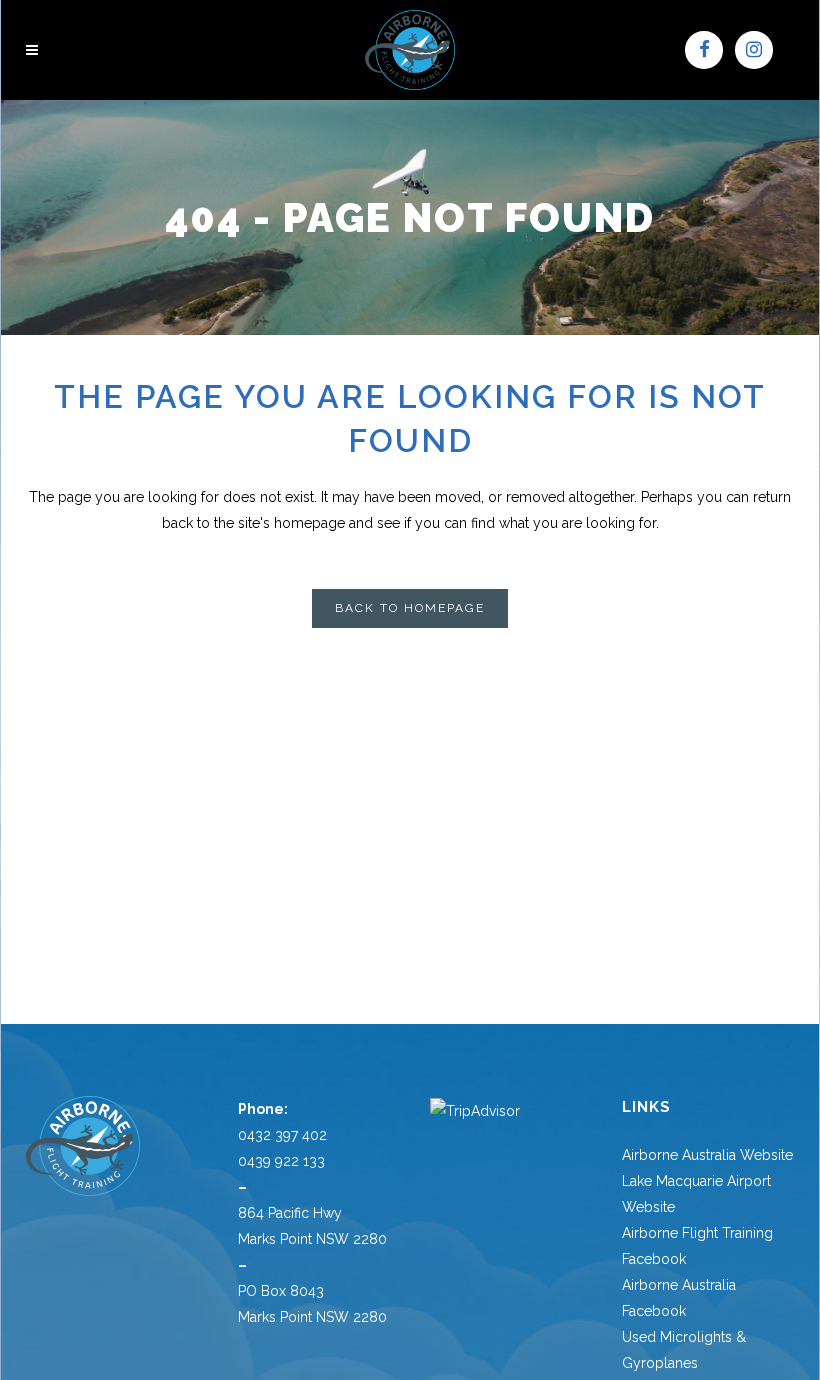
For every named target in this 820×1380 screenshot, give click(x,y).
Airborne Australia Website (707, 1155)
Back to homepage (410, 608)
